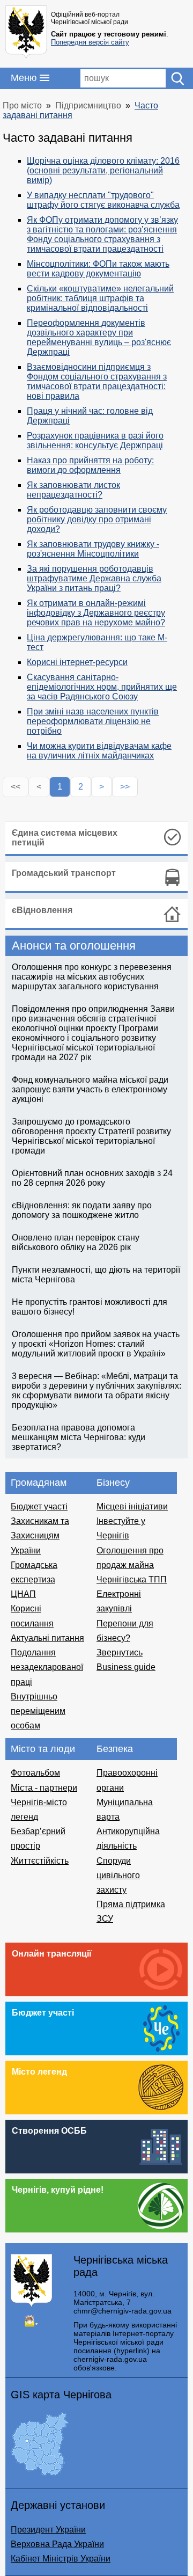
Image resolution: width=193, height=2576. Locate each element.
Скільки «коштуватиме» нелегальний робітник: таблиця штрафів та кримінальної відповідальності (100, 298)
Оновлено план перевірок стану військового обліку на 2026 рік (76, 1242)
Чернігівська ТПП (132, 1579)
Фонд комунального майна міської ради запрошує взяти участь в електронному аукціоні (90, 1089)
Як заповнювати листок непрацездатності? (73, 490)
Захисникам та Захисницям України (40, 1535)
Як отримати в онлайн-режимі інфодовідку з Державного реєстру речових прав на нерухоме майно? (96, 613)
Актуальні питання (47, 1638)
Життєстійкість (40, 1861)
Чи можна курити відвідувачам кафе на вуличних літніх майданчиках (99, 751)
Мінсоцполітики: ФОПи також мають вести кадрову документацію (98, 269)
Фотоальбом (35, 1773)
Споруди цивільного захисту (118, 1875)
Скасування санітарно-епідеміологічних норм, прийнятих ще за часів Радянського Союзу (102, 687)
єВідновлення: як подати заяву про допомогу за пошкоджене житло (82, 1210)
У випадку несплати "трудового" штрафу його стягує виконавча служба (103, 200)
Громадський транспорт (64, 873)
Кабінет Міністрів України (61, 2559)
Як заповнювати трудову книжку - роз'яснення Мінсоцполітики (93, 549)
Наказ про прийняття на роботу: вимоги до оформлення (90, 465)
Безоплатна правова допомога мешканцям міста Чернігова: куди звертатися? (79, 1437)
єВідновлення (42, 910)
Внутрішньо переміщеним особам (38, 1711)
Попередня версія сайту (90, 42)
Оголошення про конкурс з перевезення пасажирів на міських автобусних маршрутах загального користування (92, 977)
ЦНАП (23, 1594)
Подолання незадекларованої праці (47, 1667)
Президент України (48, 2530)
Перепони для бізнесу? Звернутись (125, 1638)
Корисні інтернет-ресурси (77, 662)
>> (125, 787)
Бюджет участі (39, 1506)
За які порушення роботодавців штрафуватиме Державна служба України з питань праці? (94, 578)
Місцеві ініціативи (132, 1506)
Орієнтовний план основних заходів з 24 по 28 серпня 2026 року (92, 1178)
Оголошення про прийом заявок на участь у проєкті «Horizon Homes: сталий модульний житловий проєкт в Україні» (96, 1344)
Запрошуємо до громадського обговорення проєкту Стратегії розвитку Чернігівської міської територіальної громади (91, 1136)
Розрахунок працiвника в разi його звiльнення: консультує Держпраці (95, 440)
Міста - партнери (44, 1788)
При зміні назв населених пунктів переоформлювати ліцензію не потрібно (93, 721)
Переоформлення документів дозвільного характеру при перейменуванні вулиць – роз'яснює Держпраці (99, 337)
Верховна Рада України (57, 2544)
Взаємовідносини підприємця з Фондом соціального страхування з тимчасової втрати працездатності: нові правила (97, 381)
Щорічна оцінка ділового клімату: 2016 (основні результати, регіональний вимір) (103, 170)
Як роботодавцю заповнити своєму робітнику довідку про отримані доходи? (97, 519)
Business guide (126, 1667)
